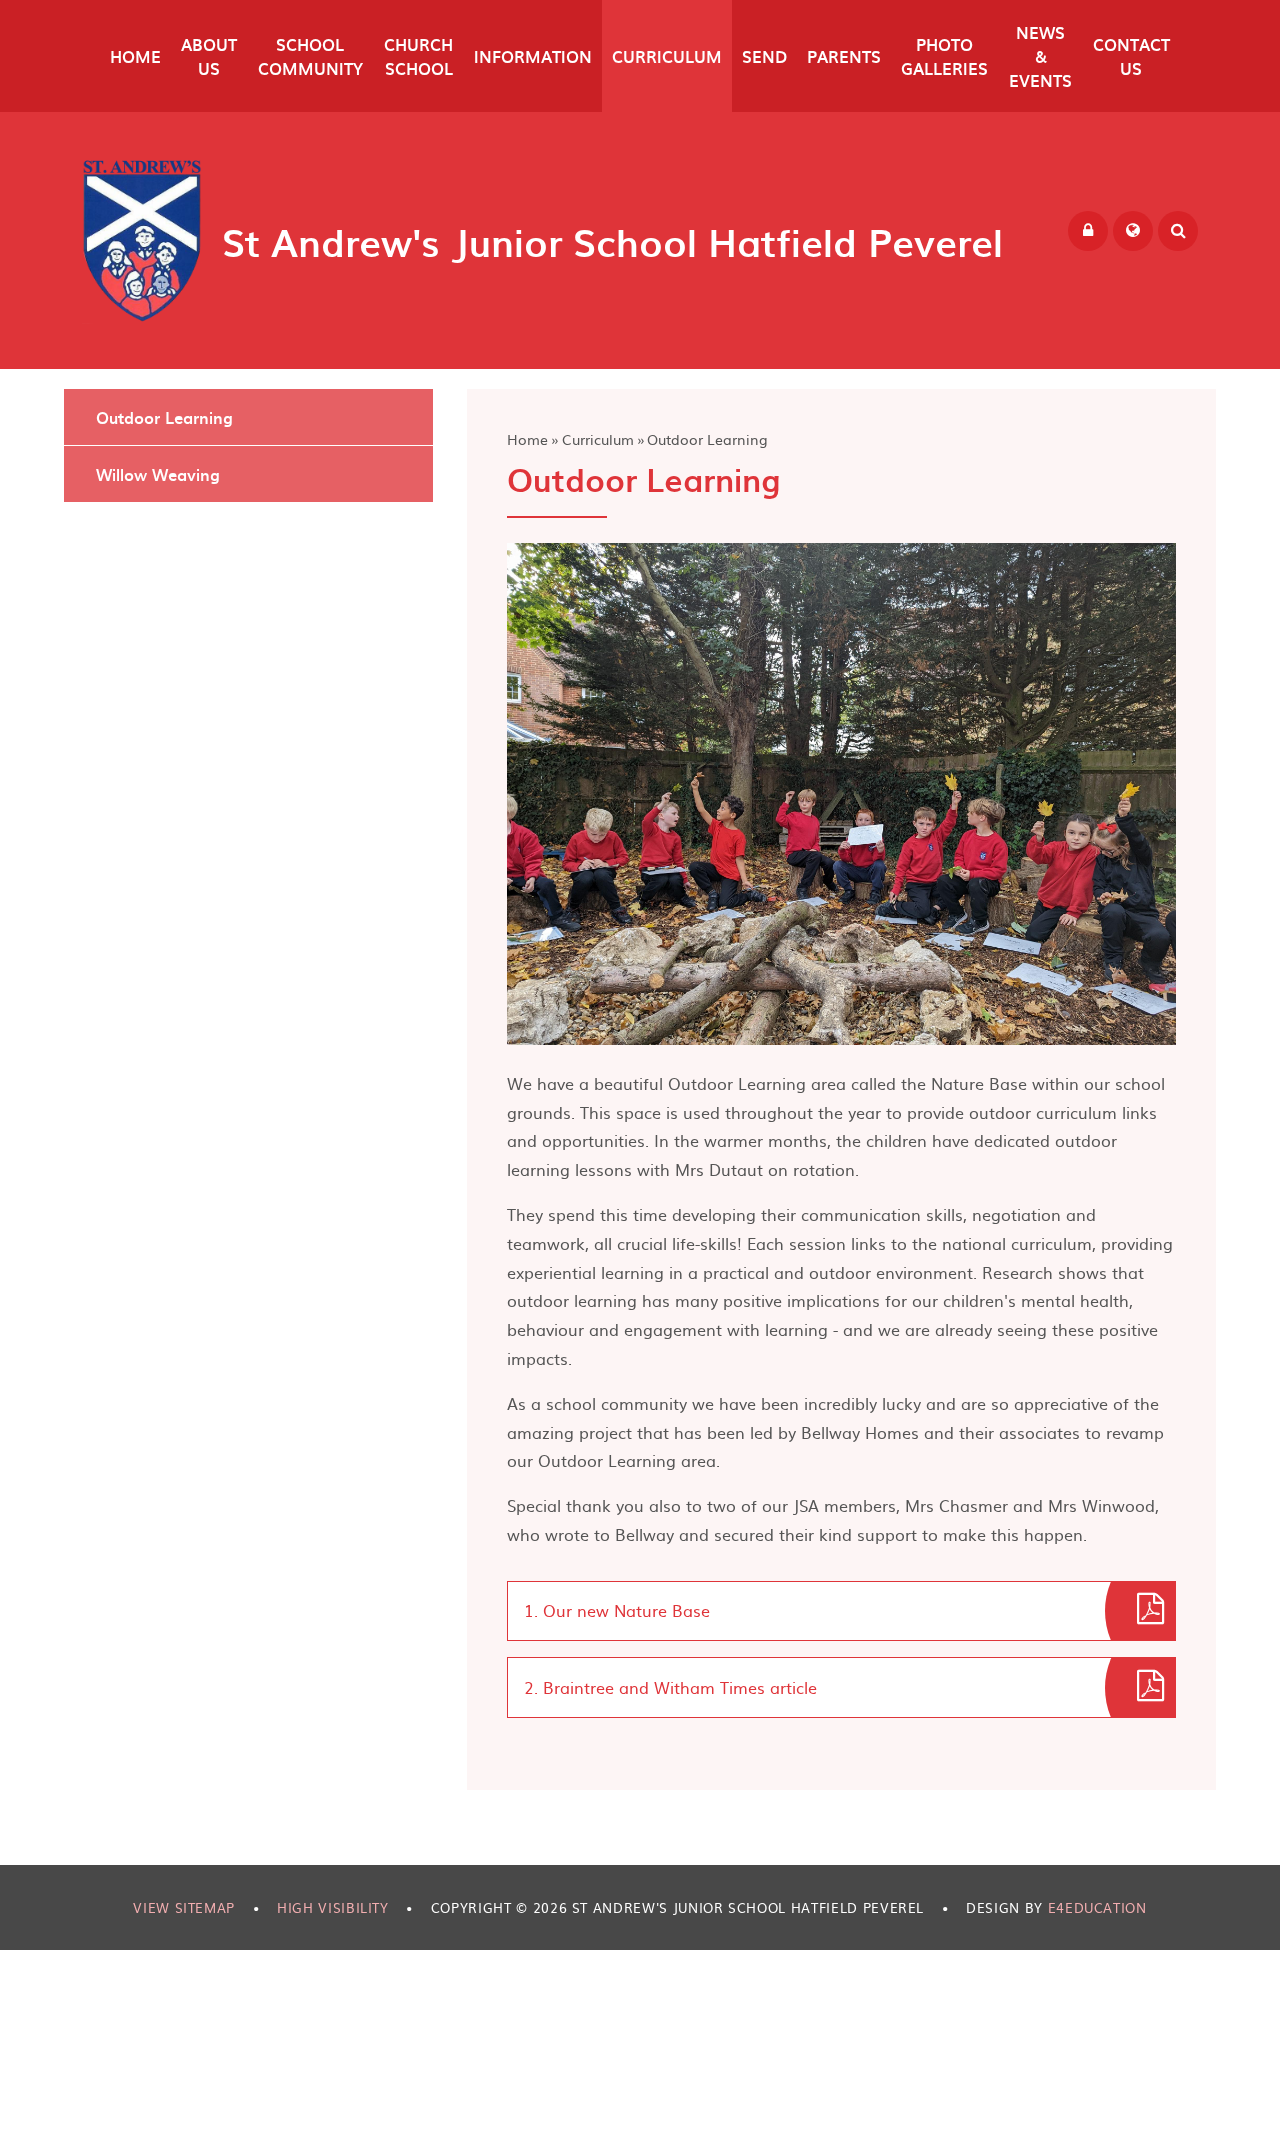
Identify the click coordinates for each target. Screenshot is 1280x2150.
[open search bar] (1178, 231)
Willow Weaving (158, 474)
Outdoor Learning (707, 439)
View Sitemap (184, 1907)
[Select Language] (1133, 231)
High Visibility (333, 1907)
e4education (1097, 1907)
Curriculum (598, 439)
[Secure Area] (1088, 231)
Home (527, 439)
